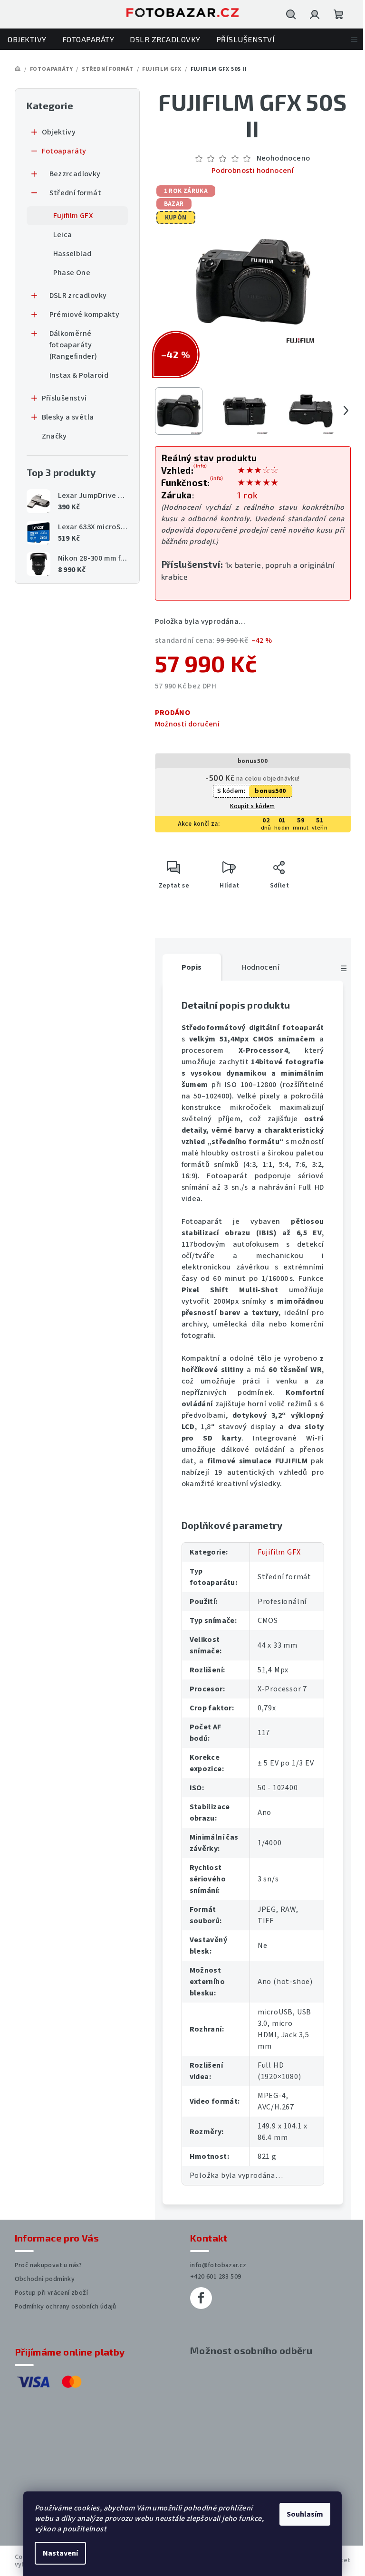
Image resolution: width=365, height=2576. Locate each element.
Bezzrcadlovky (71, 174)
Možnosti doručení (184, 724)
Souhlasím (302, 2514)
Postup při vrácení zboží (48, 2293)
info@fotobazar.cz (215, 2265)
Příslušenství (61, 398)
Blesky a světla (64, 417)
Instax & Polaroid (75, 375)
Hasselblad (69, 254)
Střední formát (72, 193)
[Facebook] (198, 2298)
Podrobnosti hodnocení (249, 171)
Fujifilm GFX (69, 216)
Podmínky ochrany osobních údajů (62, 2307)
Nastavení (57, 2553)
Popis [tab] (188, 967)
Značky (51, 436)
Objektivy (55, 132)
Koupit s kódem (249, 806)
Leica (59, 235)
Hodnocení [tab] (257, 967)
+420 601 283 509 (212, 2277)
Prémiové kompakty (81, 315)
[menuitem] (27, 39)
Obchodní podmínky (41, 2279)
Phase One (68, 273)
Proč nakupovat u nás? (45, 2265)
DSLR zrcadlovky (74, 296)
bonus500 (267, 791)
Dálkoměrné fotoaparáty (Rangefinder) (70, 345)
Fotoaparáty (60, 151)
